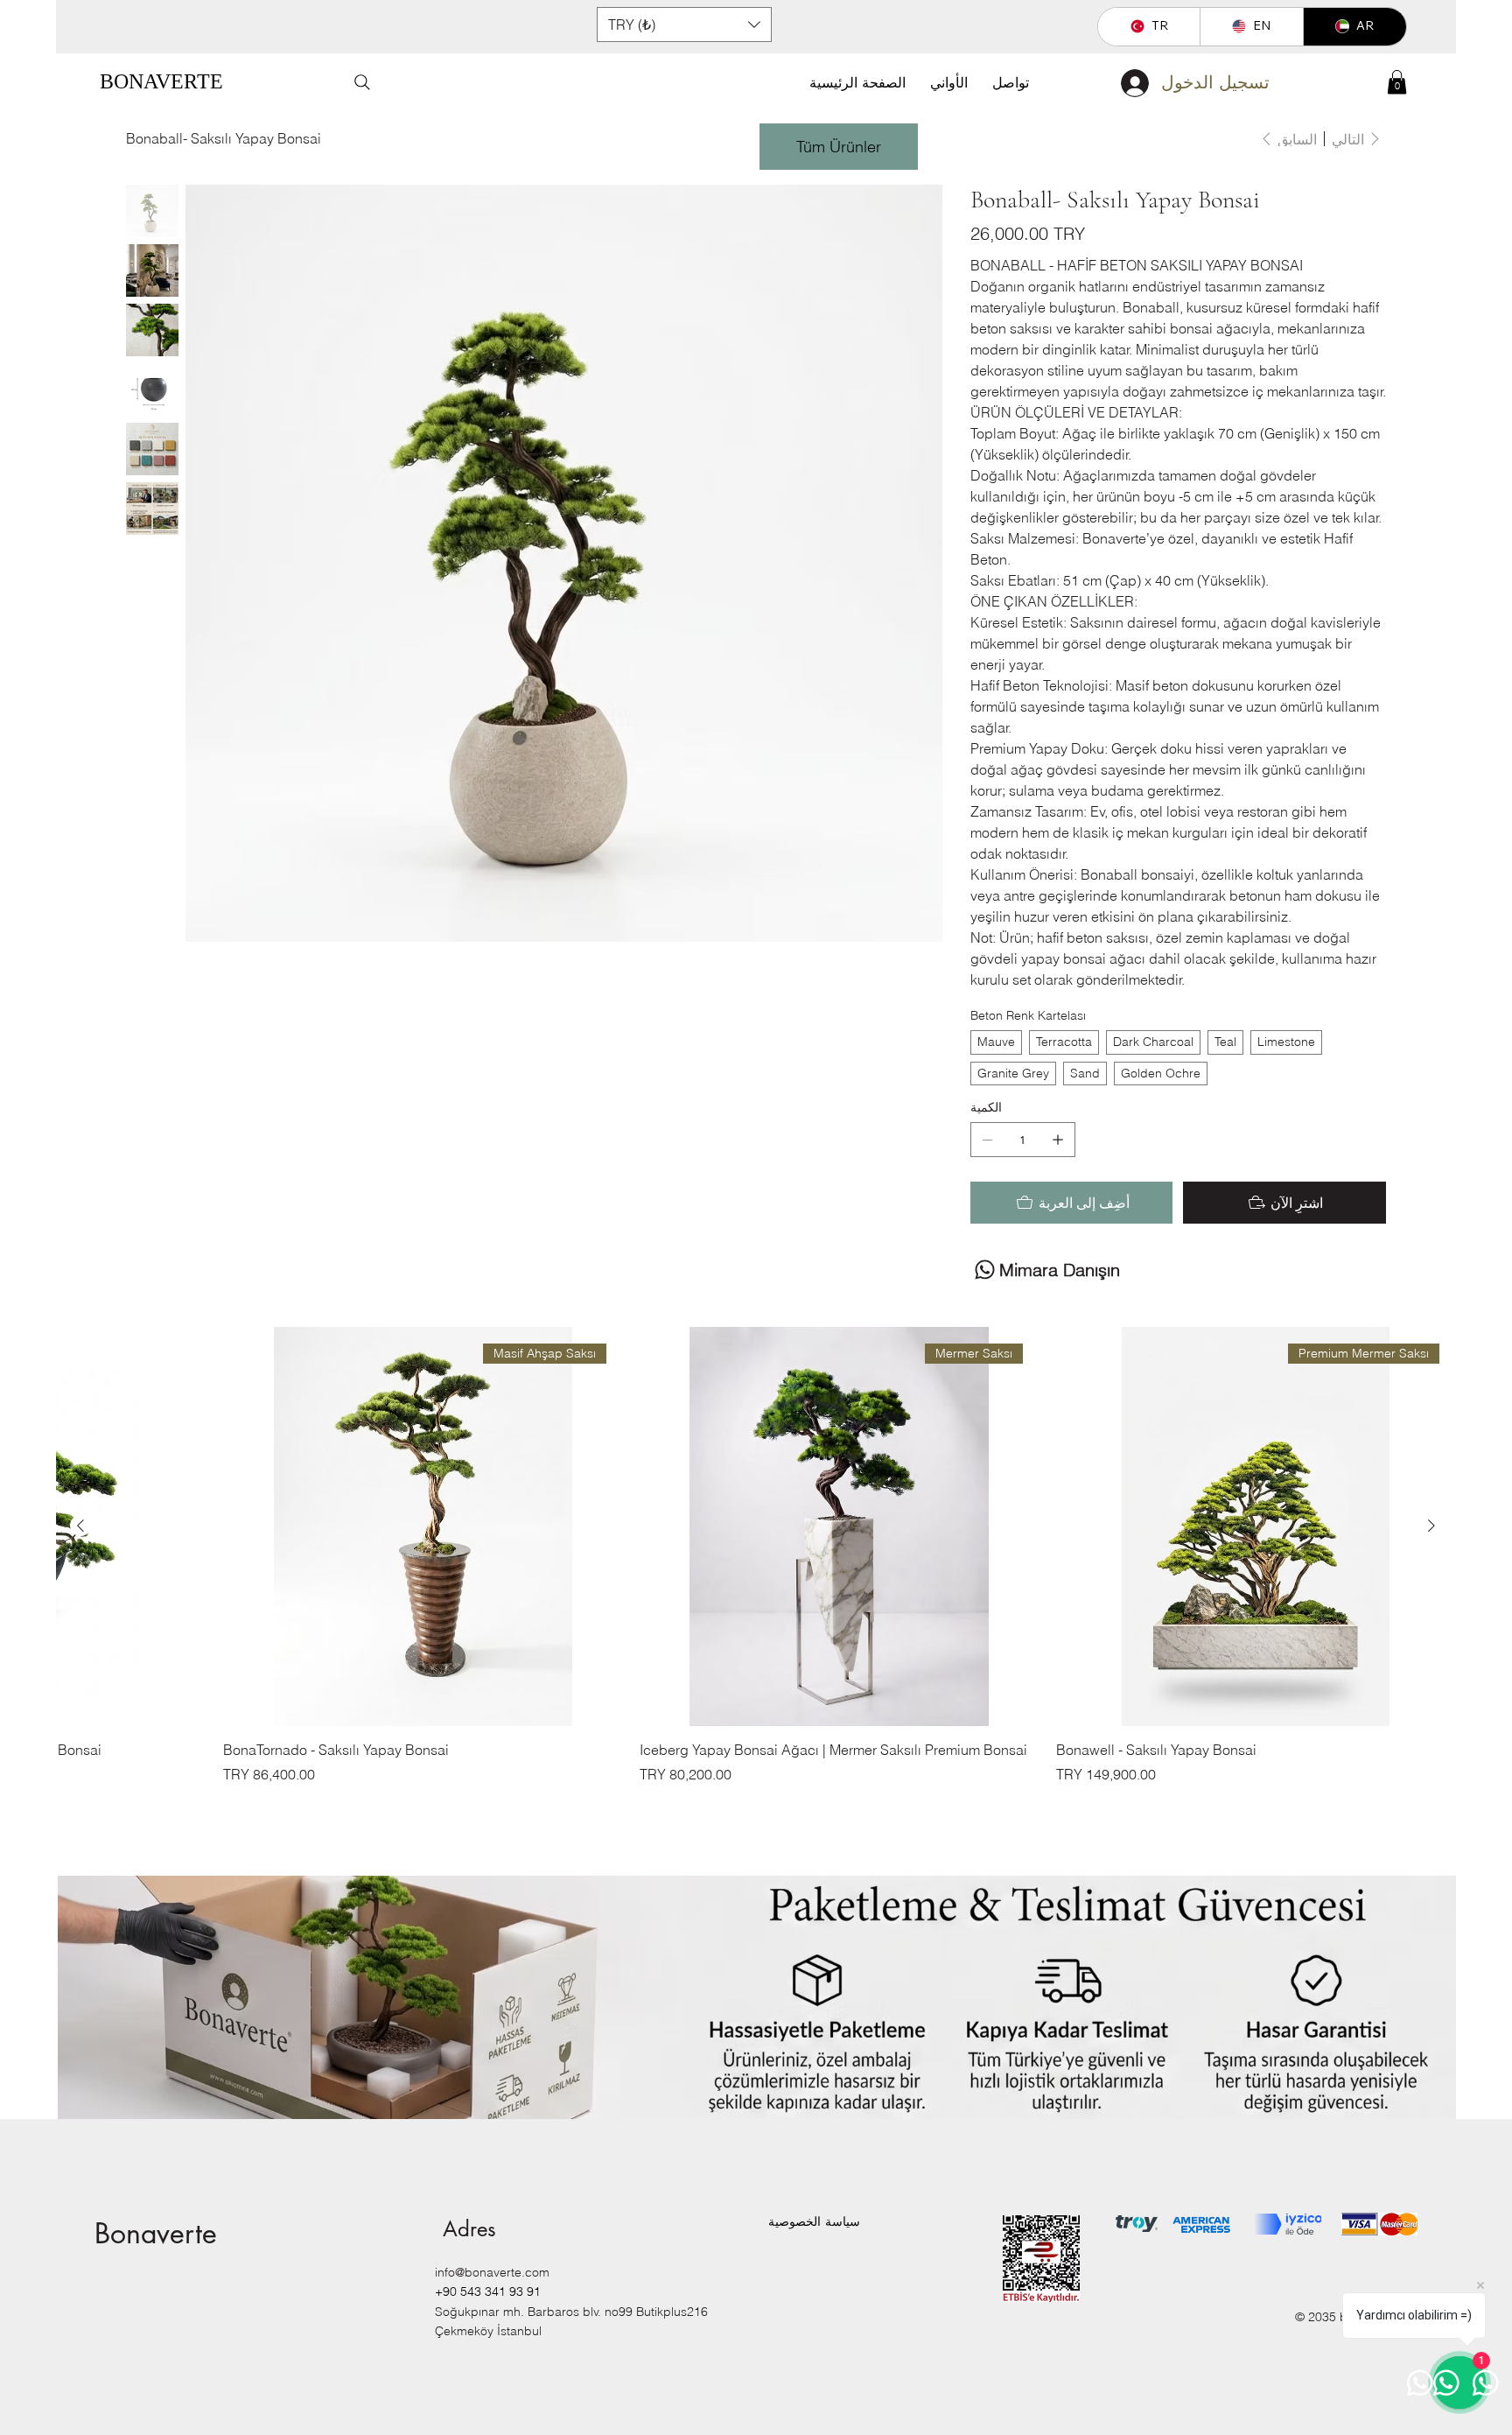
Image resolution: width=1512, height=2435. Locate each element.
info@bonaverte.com (492, 2272)
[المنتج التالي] (80, 1526)
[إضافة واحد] (1058, 1140)
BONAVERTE (161, 81)
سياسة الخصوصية (814, 2221)
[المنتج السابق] (1431, 1526)
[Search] (362, 82)
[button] (684, 25)
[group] (756, 1555)
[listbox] (684, 25)
